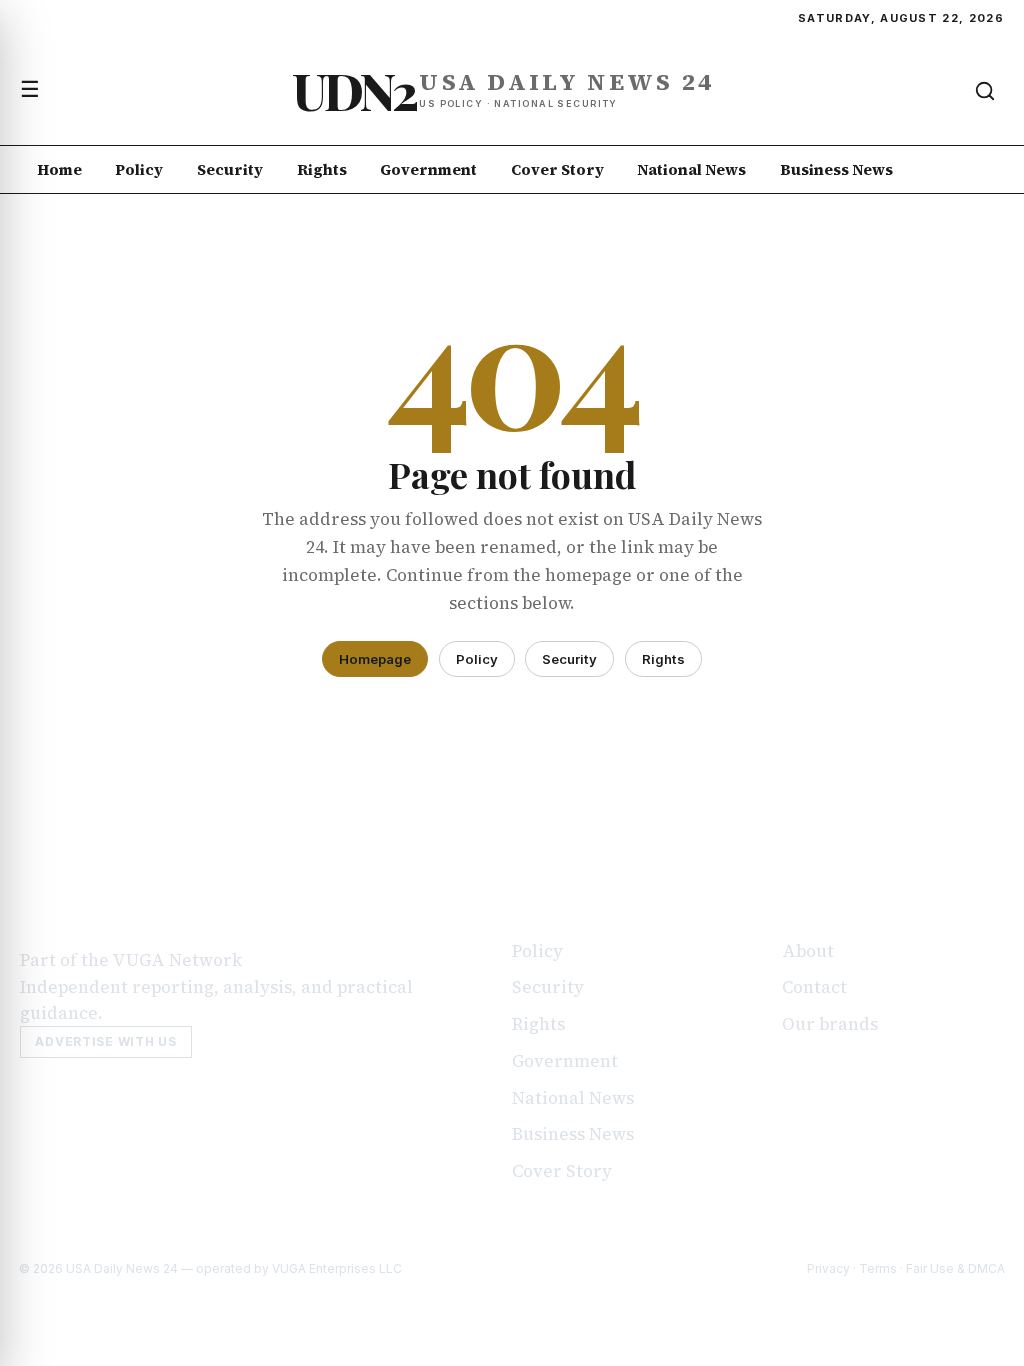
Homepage (375, 659)
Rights (322, 169)
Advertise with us (105, 1041)
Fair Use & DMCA (955, 1268)
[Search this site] (985, 91)
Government (428, 169)
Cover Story (557, 169)
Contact (814, 987)
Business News (836, 169)
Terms (878, 1268)
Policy (139, 169)
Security (230, 169)
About (808, 951)
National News (691, 169)
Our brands (830, 1024)
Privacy (828, 1268)
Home (59, 169)
